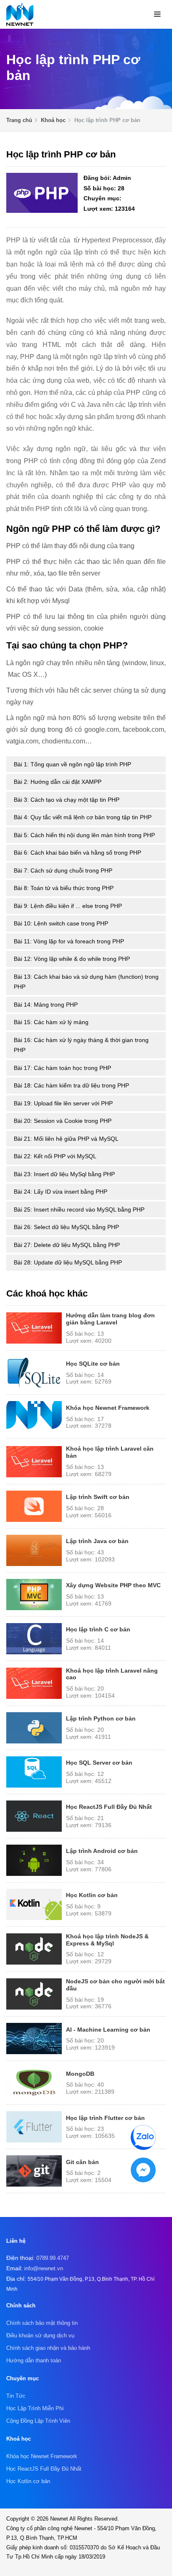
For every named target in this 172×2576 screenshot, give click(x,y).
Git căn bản (82, 2162)
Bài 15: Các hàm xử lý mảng (51, 1022)
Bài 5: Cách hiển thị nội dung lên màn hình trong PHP (84, 835)
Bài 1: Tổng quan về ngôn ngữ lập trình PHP (72, 764)
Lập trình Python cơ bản (101, 1718)
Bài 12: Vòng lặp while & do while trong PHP (72, 959)
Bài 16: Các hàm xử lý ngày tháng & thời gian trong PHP (81, 1045)
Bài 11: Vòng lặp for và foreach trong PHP (69, 941)
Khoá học (53, 120)
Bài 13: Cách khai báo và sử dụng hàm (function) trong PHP (86, 982)
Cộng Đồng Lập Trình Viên (38, 2421)
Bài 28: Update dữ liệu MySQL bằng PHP (68, 1262)
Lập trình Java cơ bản (97, 1541)
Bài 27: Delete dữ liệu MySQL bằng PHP (67, 1245)
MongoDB (80, 2074)
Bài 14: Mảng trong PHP (46, 1005)
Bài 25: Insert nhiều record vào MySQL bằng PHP (79, 1209)
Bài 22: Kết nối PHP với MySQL (55, 1156)
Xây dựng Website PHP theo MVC (113, 1585)
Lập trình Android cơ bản (102, 1851)
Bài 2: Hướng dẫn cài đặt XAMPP (58, 782)
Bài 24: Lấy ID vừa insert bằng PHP (61, 1192)
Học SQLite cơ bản (93, 1364)
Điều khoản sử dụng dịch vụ (40, 2335)
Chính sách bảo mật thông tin (42, 2323)
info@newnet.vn (44, 2268)
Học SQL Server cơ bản (99, 1763)
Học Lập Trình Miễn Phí (35, 2408)
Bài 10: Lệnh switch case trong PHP (61, 923)
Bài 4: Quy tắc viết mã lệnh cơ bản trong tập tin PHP (83, 817)
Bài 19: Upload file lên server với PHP (63, 1103)
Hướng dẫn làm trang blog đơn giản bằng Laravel (110, 1319)
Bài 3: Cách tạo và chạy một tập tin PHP (67, 800)
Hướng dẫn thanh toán (34, 2360)
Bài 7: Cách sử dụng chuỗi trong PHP (63, 870)
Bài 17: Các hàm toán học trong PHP (62, 1068)
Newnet (60, 2519)
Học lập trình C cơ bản (98, 1629)
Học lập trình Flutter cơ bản (105, 2118)
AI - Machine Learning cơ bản (108, 2030)
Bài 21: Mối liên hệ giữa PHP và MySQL (66, 1139)
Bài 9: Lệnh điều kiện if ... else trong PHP (68, 906)
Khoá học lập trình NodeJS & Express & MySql (107, 1940)
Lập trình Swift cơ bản (98, 1497)
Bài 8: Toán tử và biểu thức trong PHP (64, 888)
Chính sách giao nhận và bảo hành (48, 2348)
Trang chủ (19, 120)
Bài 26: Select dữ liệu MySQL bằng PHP (66, 1227)
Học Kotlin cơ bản (92, 1895)
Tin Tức (16, 2396)
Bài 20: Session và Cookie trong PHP (63, 1121)
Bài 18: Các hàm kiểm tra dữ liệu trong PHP (71, 1085)
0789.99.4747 (53, 2258)
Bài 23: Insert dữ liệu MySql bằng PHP (64, 1174)
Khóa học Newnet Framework (108, 1408)
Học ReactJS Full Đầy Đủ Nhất (109, 1807)
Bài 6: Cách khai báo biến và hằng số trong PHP (77, 853)
